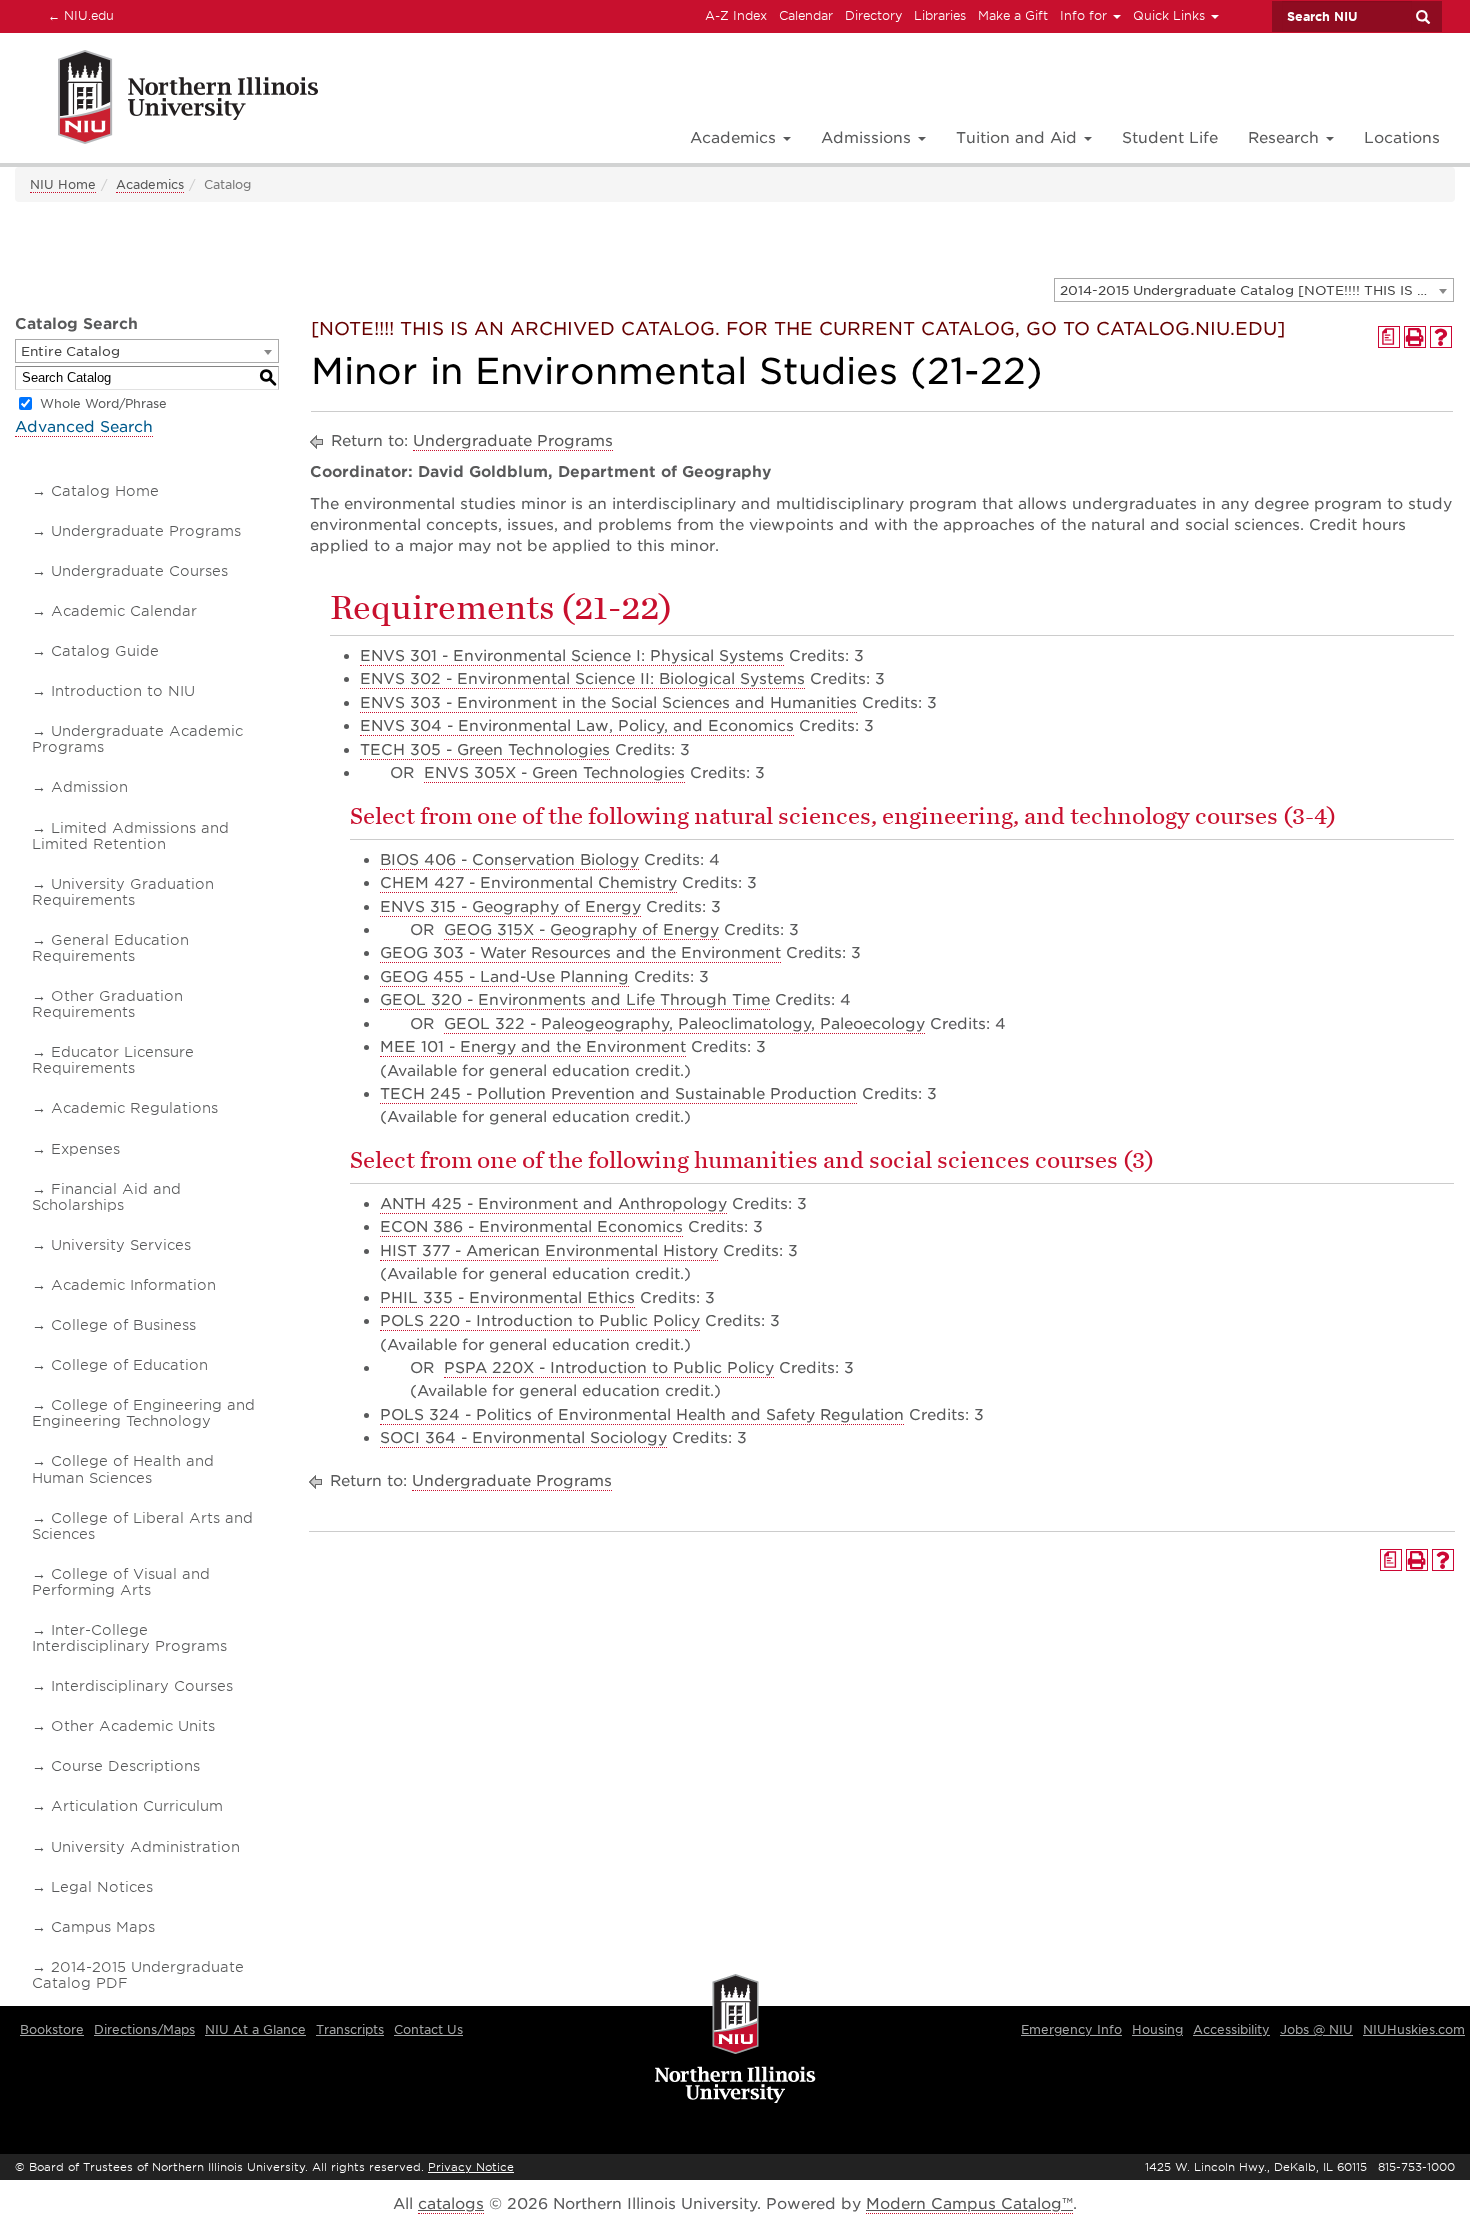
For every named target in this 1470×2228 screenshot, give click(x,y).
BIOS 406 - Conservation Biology (509, 860)
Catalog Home (105, 491)
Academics (150, 184)
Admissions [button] (868, 138)
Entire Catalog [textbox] (70, 351)
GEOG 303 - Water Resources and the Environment (580, 953)
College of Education (129, 1365)
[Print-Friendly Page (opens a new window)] (1415, 337)
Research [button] (1286, 138)
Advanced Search (84, 427)
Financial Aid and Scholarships (106, 1197)
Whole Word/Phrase (103, 403)
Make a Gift (1013, 15)
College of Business (123, 1325)
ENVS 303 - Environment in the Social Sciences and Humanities (608, 703)
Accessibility (1231, 2029)
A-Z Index (736, 15)
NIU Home (63, 184)
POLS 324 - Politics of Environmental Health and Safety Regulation (642, 1415)
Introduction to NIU (123, 691)
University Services (121, 1245)
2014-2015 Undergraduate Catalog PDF (138, 1975)
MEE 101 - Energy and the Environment (533, 1047)
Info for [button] (1085, 15)
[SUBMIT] (1422, 17)
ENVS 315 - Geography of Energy (510, 907)
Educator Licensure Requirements (113, 1060)
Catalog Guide (105, 651)
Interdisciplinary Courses (142, 1686)
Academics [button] (735, 138)
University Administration (145, 1847)
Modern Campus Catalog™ (969, 2204)
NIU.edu (78, 15)
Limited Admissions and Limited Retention (130, 836)
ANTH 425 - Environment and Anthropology (553, 1204)
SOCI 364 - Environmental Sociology (523, 1438)
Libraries (940, 15)
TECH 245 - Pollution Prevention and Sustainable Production (618, 1094)
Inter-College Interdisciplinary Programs (129, 1638)
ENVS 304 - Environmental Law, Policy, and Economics (577, 726)
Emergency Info (1071, 2029)
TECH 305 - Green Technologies (485, 750)
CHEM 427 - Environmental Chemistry (528, 883)
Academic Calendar (124, 611)
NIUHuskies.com (1414, 2029)
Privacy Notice (471, 2167)
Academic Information (133, 1285)
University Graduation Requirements (123, 892)
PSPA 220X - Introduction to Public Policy (609, 1368)
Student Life (1170, 138)
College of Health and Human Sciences (123, 1469)
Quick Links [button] (1171, 15)
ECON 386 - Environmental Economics (531, 1227)
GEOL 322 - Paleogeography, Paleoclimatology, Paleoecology (684, 1024)
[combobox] (1254, 290)
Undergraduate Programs (146, 531)
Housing (1157, 2029)
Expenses (85, 1149)
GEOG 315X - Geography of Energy (581, 930)
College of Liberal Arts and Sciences (142, 1526)
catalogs (451, 2204)
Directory (873, 15)
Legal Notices (102, 1887)
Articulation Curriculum (137, 1806)
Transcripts (350, 2029)
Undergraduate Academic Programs (137, 739)
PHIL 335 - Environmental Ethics (507, 1298)
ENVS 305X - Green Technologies (554, 773)
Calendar (806, 15)
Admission (89, 787)
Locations (1402, 138)
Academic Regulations (134, 1108)
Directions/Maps (144, 2029)
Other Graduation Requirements (107, 1004)
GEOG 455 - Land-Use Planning (504, 977)
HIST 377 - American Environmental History (549, 1251)
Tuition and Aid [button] (1019, 138)
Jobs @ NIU (1316, 2029)
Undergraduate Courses (139, 571)
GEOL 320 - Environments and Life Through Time (575, 1000)
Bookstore (52, 2029)
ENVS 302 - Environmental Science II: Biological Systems (582, 679)
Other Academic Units (133, 1726)
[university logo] (735, 2040)
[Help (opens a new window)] (1441, 337)
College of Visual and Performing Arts (121, 1582)
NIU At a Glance (255, 2029)
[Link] (166, 100)
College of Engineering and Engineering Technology (143, 1413)
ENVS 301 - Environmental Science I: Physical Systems (572, 656)
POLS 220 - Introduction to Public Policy (540, 1321)
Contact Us (428, 2029)
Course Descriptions (125, 1766)
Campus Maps (103, 1927)
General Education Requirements (110, 948)
